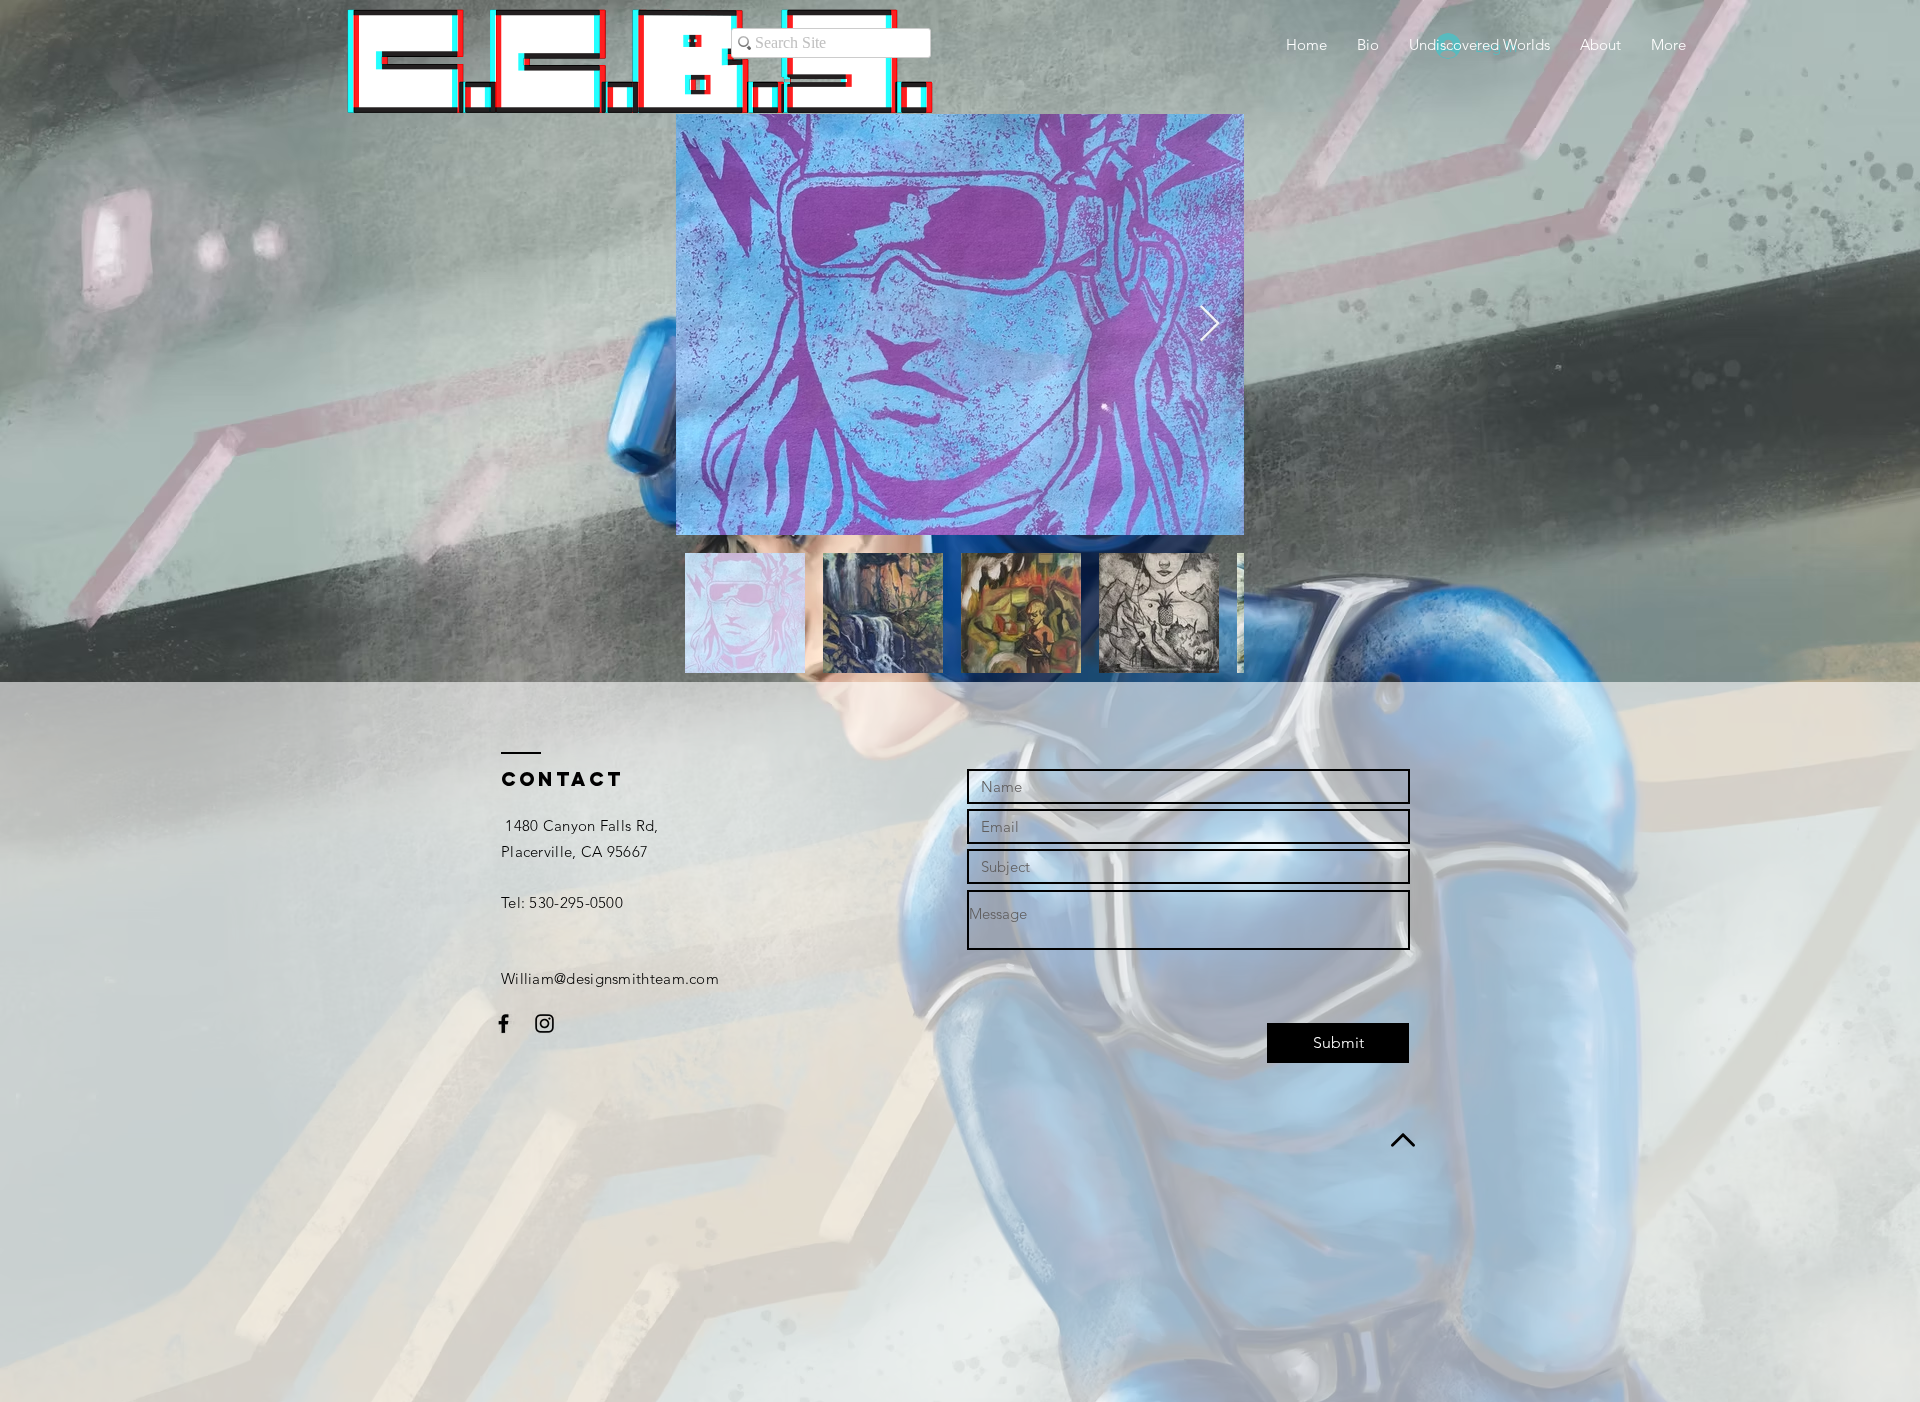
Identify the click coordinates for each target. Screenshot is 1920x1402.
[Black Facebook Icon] (503, 1023)
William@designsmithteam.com (610, 978)
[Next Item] (1209, 324)
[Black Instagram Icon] (544, 1023)
